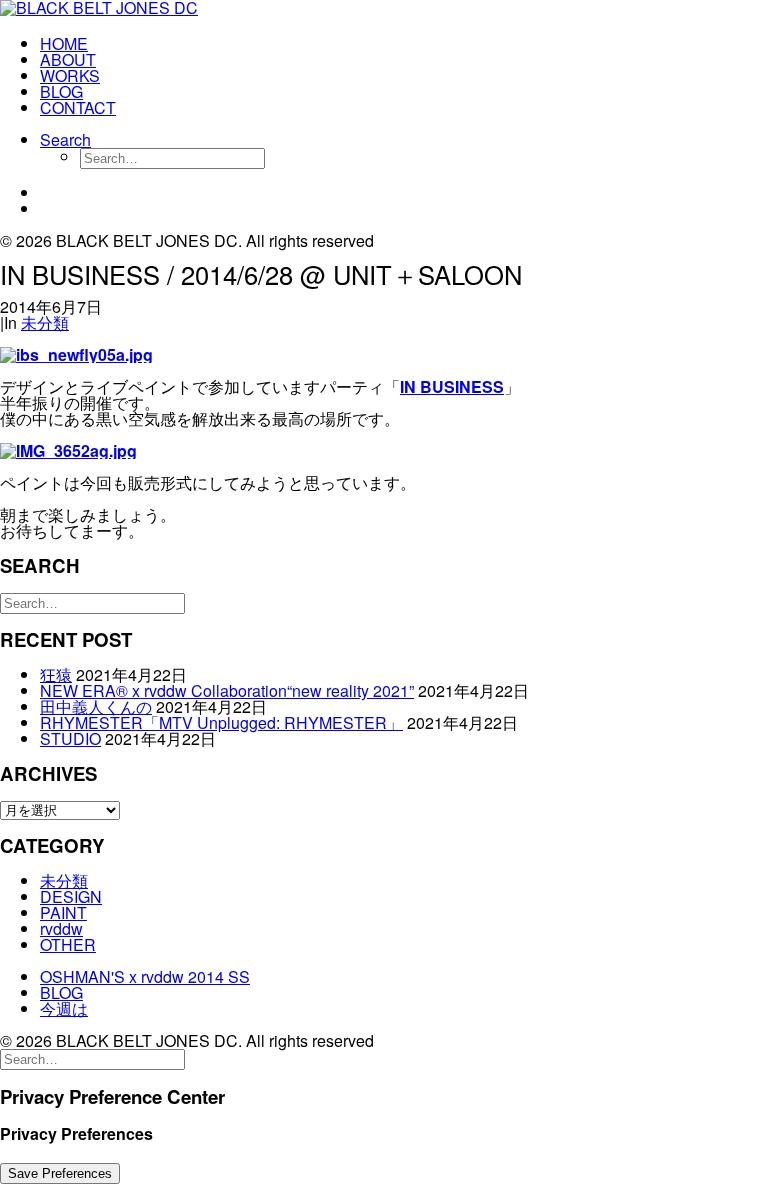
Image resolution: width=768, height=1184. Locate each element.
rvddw (61, 928)
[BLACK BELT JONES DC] (384, 10)
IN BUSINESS (452, 386)
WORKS (70, 75)
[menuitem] (404, 44)
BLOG (61, 91)
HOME (64, 43)
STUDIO (70, 738)
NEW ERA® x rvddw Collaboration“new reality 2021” (227, 690)
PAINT (63, 912)
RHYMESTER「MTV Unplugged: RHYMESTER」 (221, 722)
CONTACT (78, 107)
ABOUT (68, 59)
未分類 (45, 322)
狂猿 (56, 674)
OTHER (68, 944)
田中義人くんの (96, 706)
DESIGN (71, 896)
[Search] (92, 601)
